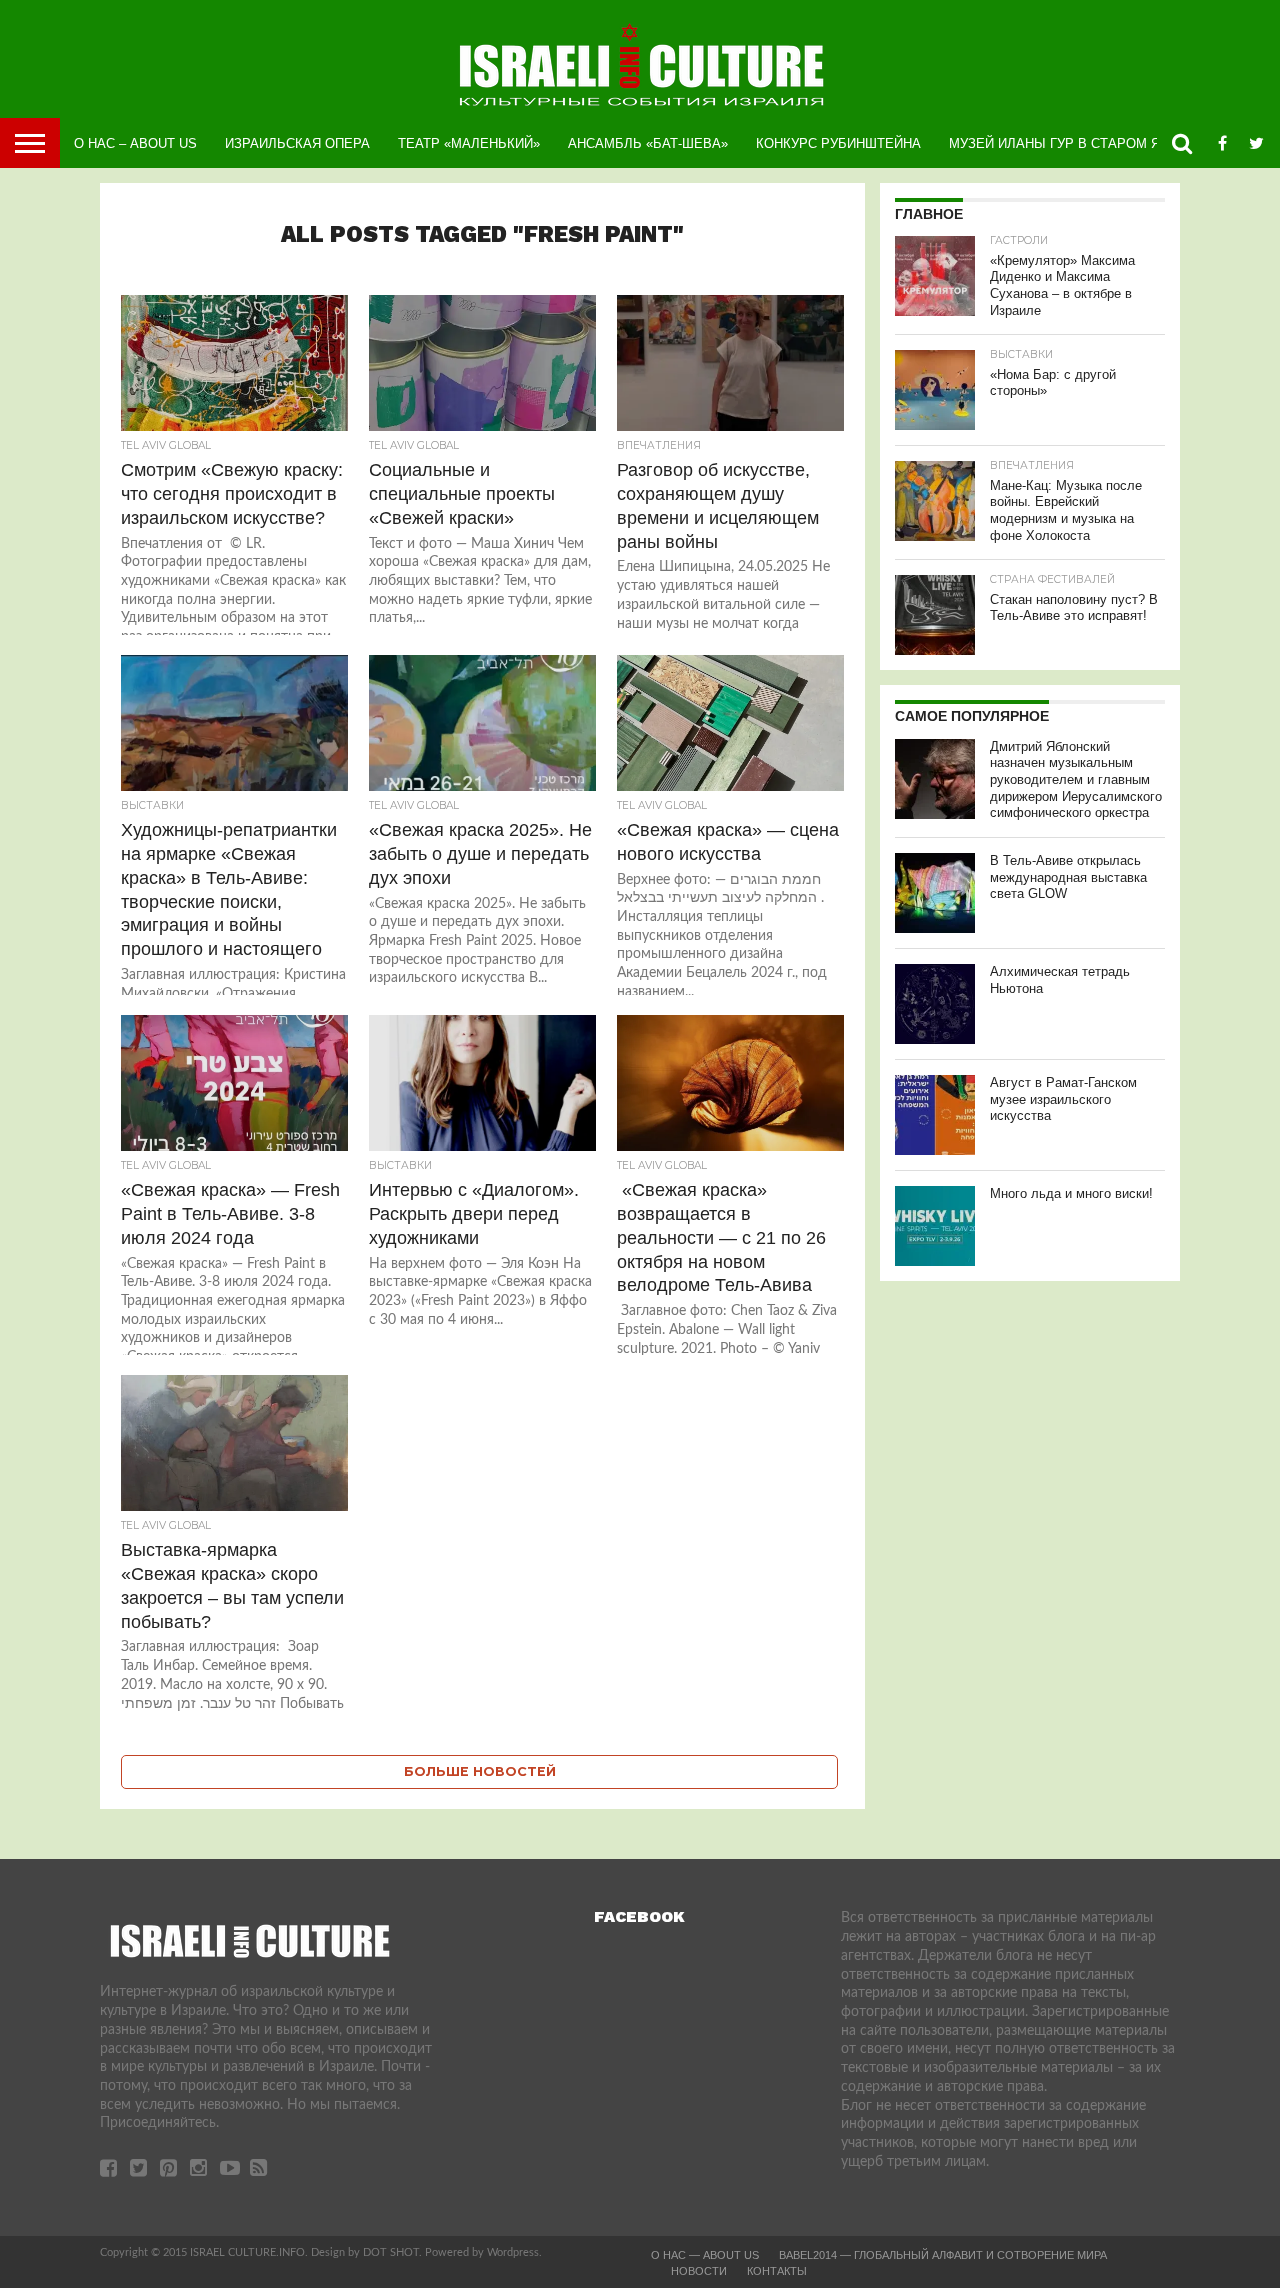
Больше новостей (480, 1771)
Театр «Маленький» (469, 143)
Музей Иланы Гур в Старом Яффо (1069, 143)
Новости (699, 2271)
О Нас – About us (135, 143)
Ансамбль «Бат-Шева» (648, 143)
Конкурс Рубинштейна (838, 143)
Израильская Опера (297, 143)
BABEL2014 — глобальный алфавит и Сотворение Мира (943, 2255)
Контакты (777, 2271)
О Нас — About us (705, 2255)
